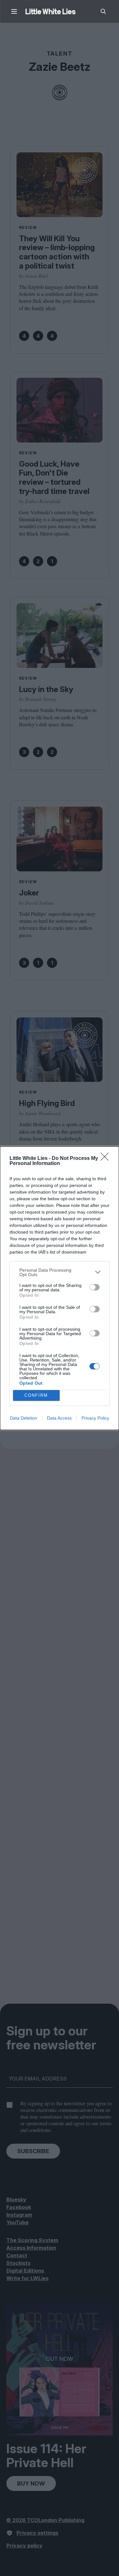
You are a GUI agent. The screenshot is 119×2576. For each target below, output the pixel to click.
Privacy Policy (95, 1418)
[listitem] (60, 1272)
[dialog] (60, 1288)
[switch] (95, 1287)
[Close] (107, 1159)
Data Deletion (23, 1418)
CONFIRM (36, 1395)
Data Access (59, 1418)
